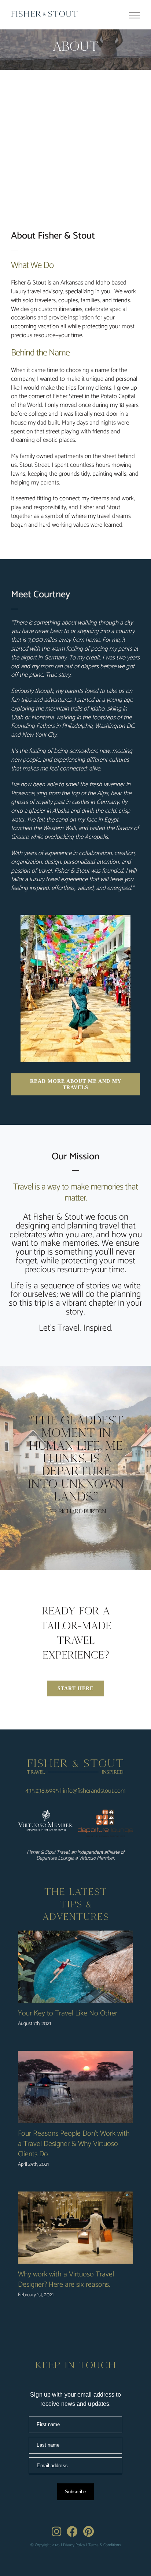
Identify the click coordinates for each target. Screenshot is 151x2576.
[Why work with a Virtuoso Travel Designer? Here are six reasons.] (75, 2228)
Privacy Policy (74, 2545)
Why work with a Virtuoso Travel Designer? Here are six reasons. (66, 2280)
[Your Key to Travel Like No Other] (75, 1967)
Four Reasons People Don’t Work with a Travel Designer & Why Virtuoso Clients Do (74, 2144)
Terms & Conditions (105, 2545)
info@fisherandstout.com (94, 1791)
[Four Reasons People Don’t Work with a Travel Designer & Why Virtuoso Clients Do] (75, 2087)
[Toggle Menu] (135, 15)
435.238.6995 (42, 1791)
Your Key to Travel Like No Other (68, 2013)
